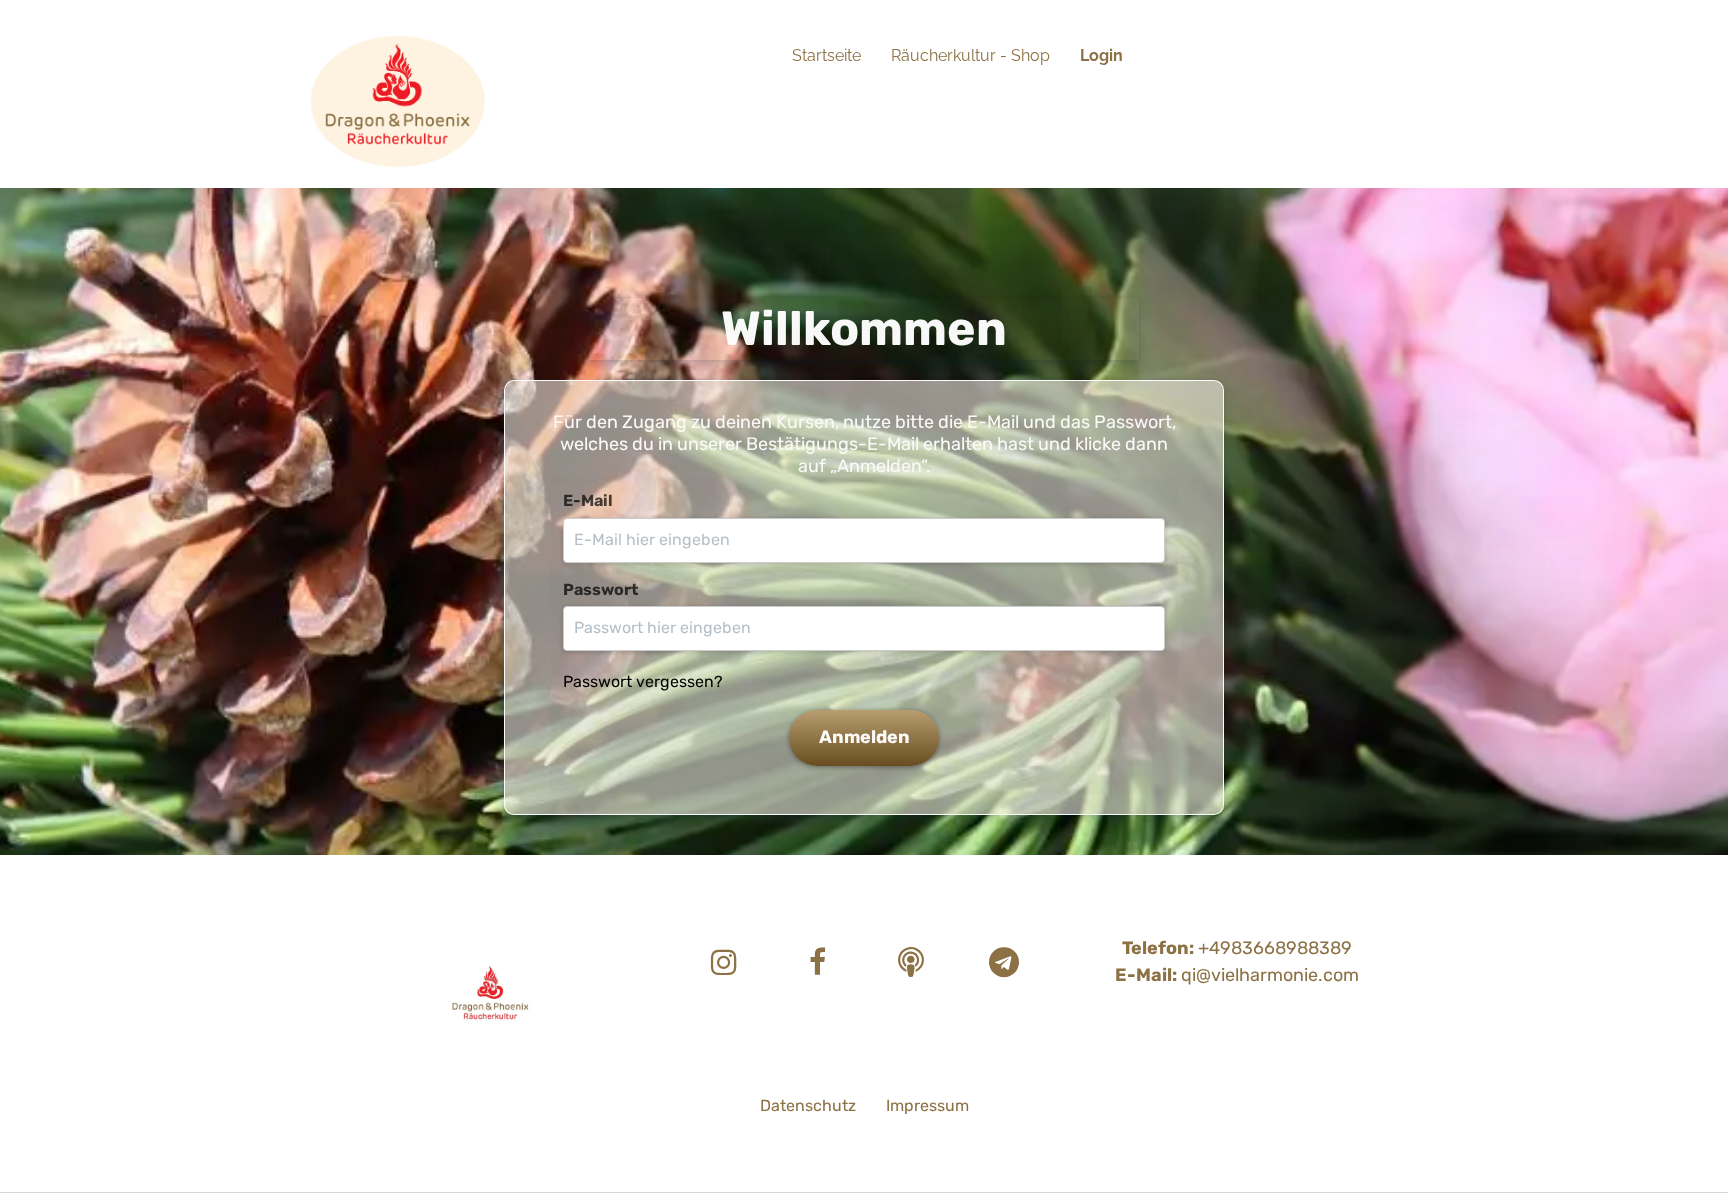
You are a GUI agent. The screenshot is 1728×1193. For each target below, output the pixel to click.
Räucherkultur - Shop (970, 55)
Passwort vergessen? (643, 681)
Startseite (826, 55)
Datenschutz (808, 1105)
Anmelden (864, 737)
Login (1101, 55)
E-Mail (588, 500)
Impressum (927, 1105)
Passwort (600, 589)
